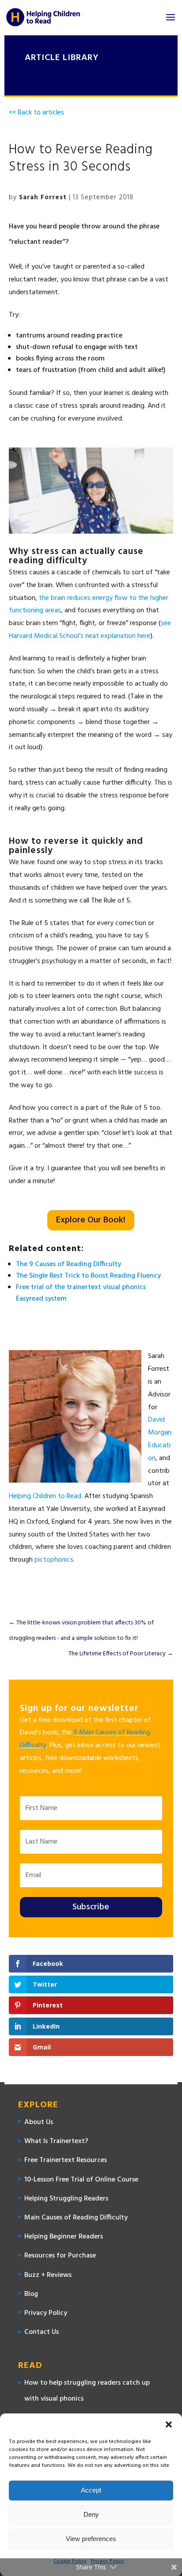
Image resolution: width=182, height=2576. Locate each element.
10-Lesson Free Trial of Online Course (81, 2180)
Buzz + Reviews (48, 2275)
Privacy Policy (46, 2313)
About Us (39, 2122)
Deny (91, 2514)
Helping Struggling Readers (66, 2199)
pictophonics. (55, 1560)
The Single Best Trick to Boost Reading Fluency (88, 1276)
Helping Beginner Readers (64, 2237)
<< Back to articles (36, 113)
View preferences (91, 2539)
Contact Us (42, 2332)
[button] (169, 2424)
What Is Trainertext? (56, 2141)
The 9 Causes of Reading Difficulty (68, 1264)
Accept (91, 2490)
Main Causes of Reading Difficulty (76, 2218)
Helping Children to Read (45, 1496)
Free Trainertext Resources (66, 2160)
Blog (31, 2294)
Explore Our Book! (91, 1220)
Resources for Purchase (60, 2256)
